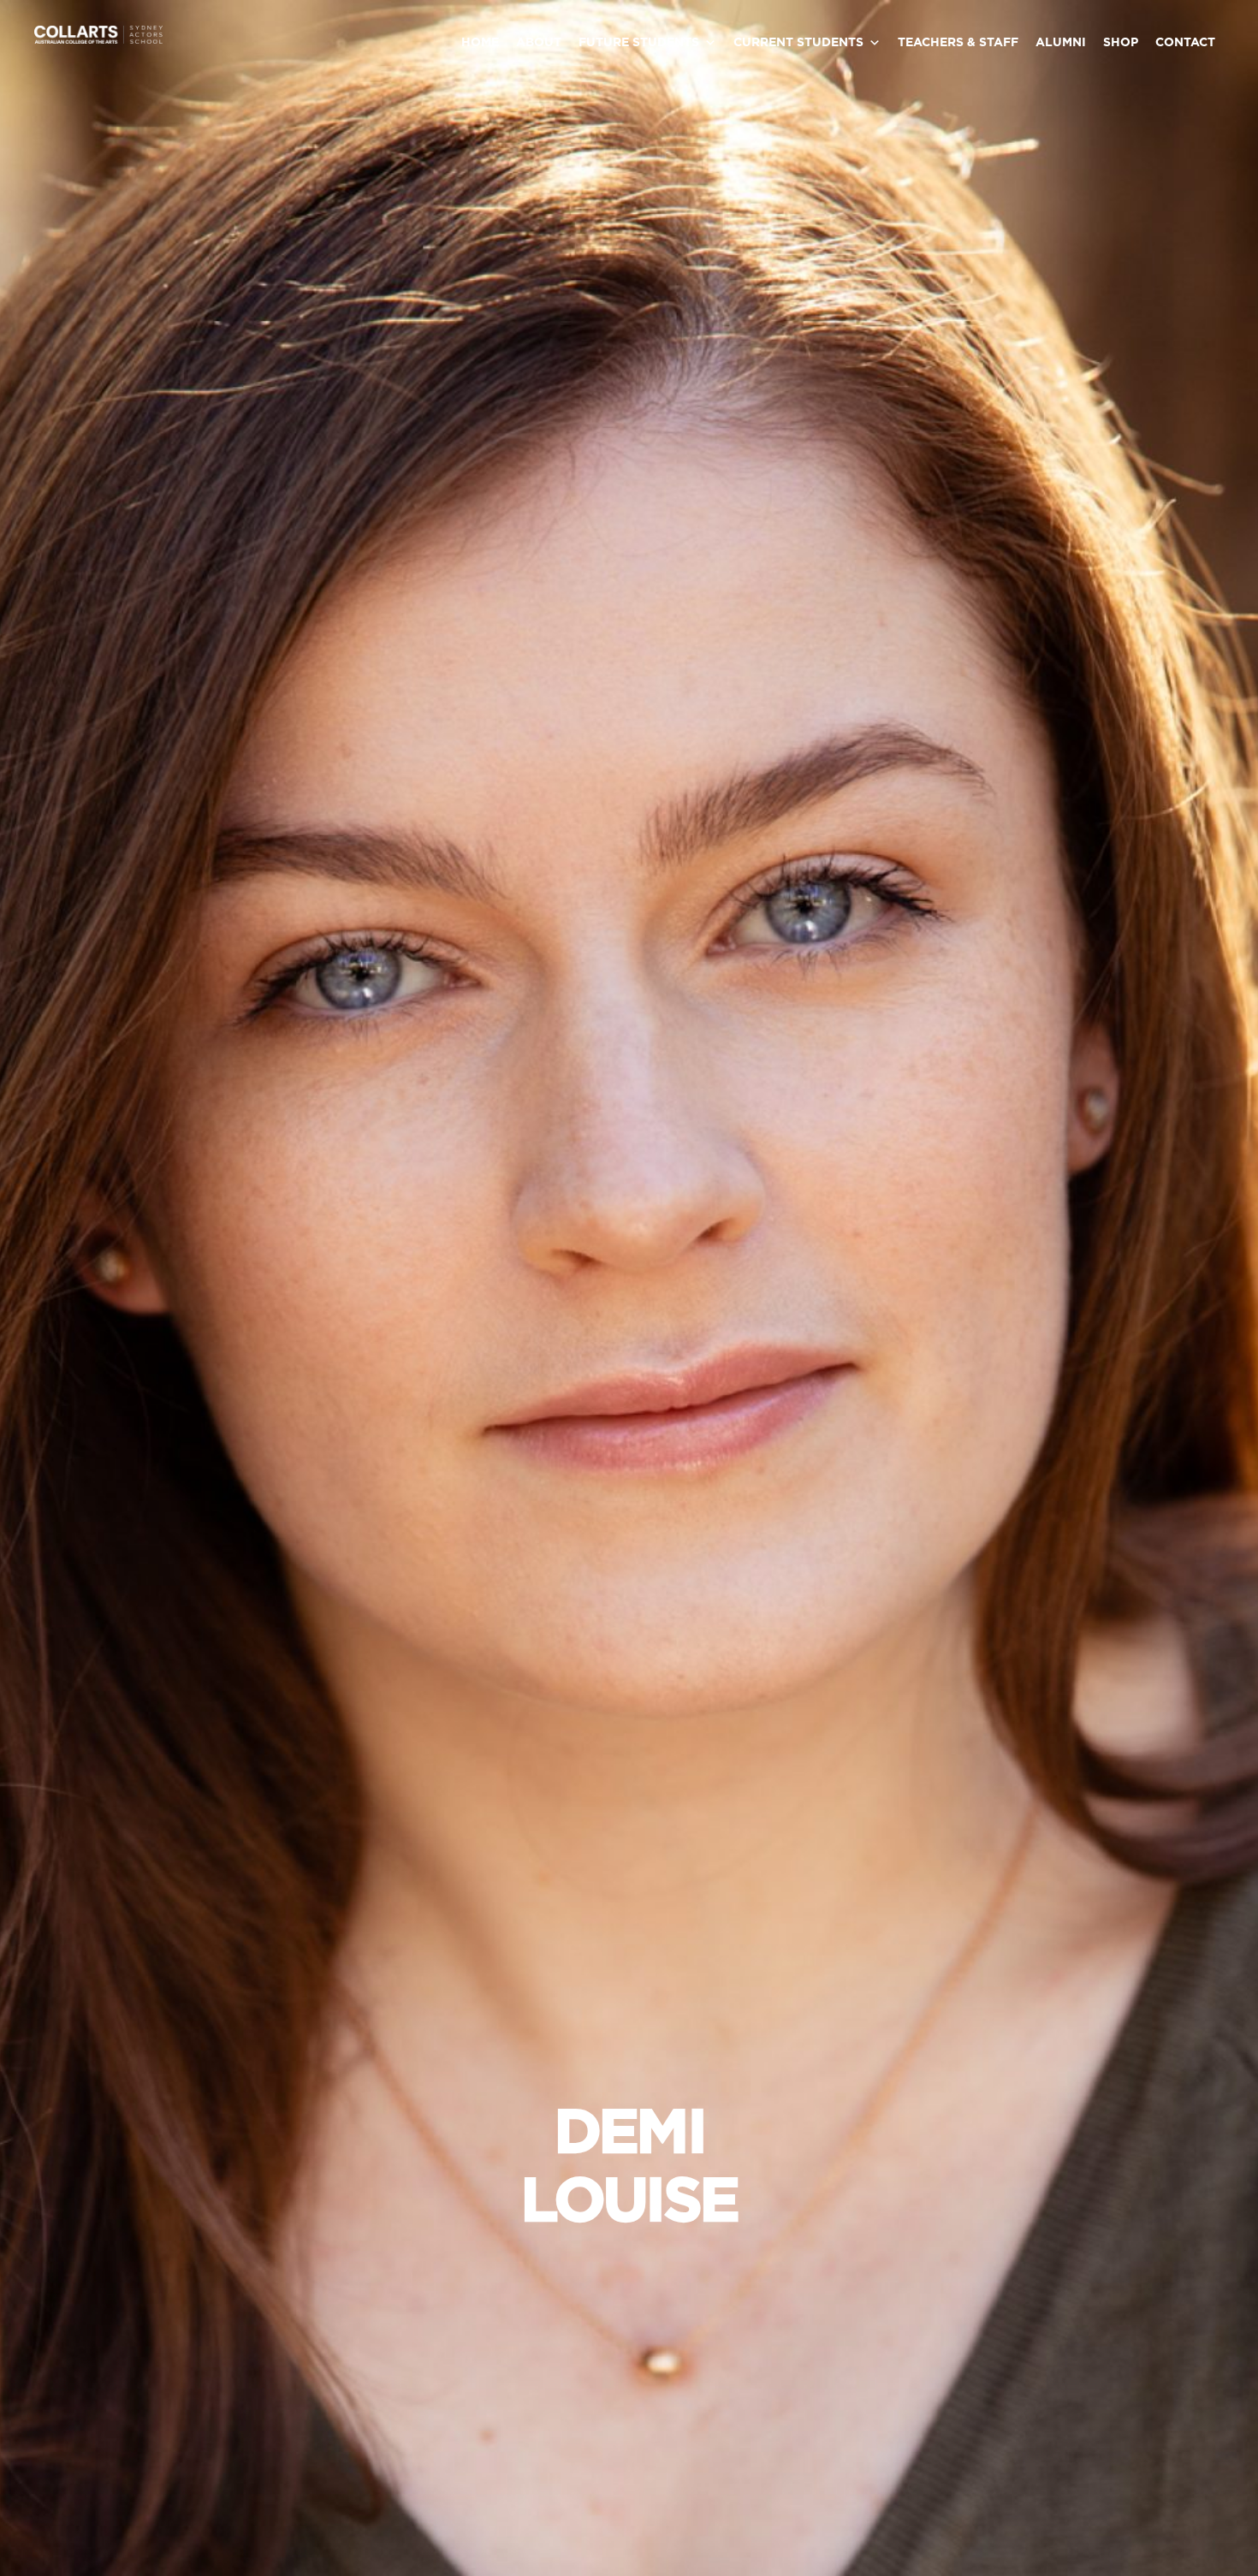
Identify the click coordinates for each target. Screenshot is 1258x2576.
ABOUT (539, 43)
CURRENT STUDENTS (798, 43)
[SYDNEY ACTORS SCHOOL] (98, 40)
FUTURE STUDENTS (639, 43)
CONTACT (1185, 43)
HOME (480, 43)
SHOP (1121, 43)
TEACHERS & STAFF (958, 43)
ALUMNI (1061, 43)
